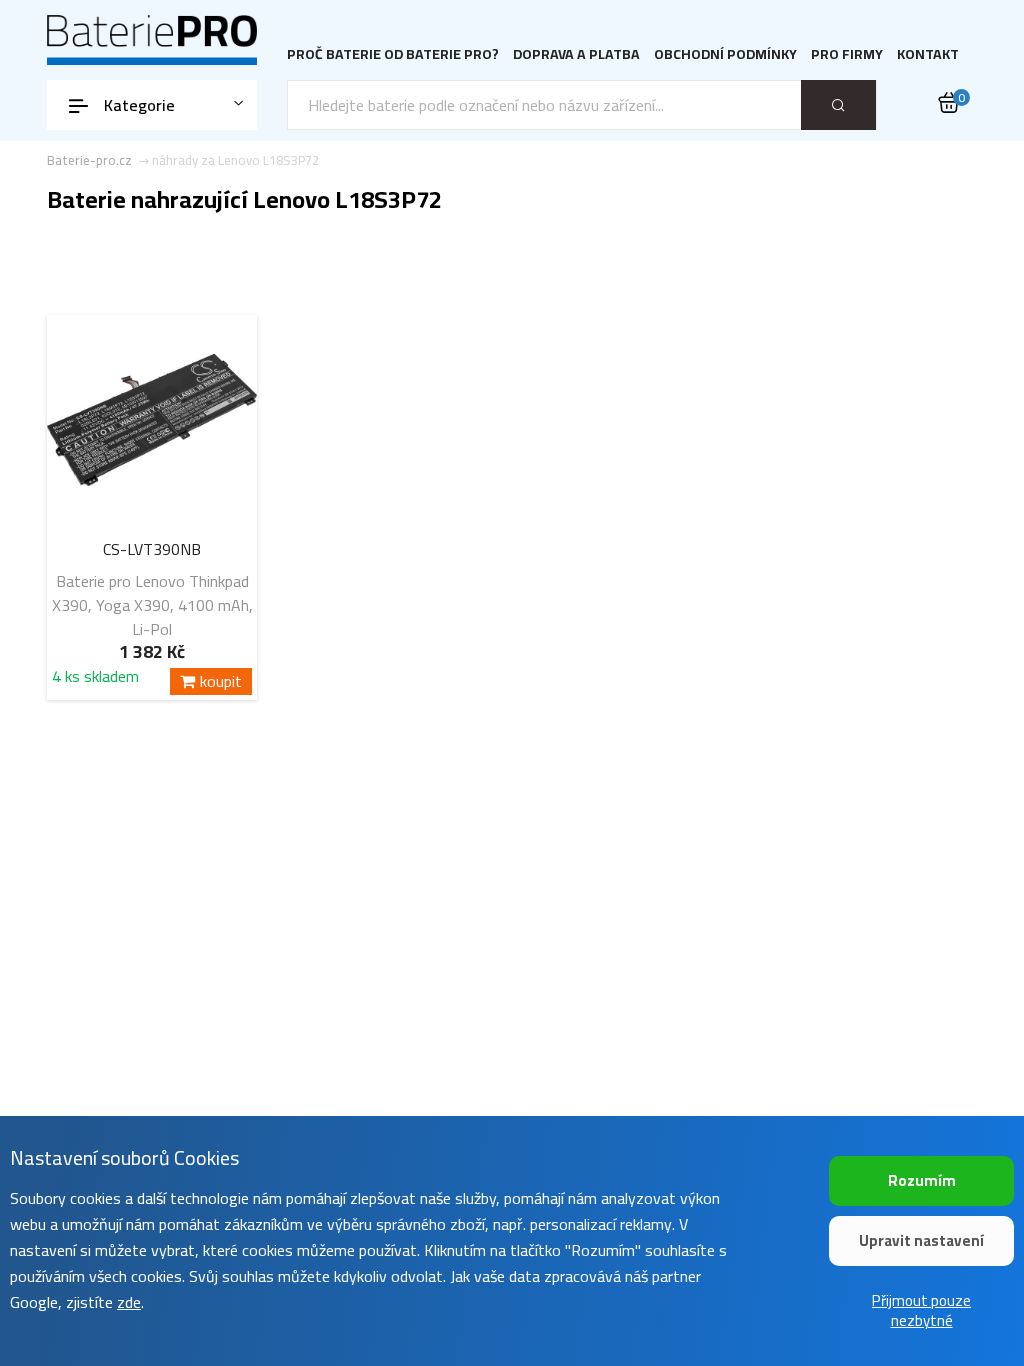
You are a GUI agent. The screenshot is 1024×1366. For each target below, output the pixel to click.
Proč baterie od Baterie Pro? (393, 54)
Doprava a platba (576, 54)
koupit (221, 681)
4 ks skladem (95, 679)
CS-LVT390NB (152, 549)
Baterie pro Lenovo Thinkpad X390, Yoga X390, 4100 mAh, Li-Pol (152, 605)
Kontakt (928, 54)
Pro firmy (847, 54)
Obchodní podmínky (725, 54)
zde (129, 1302)
